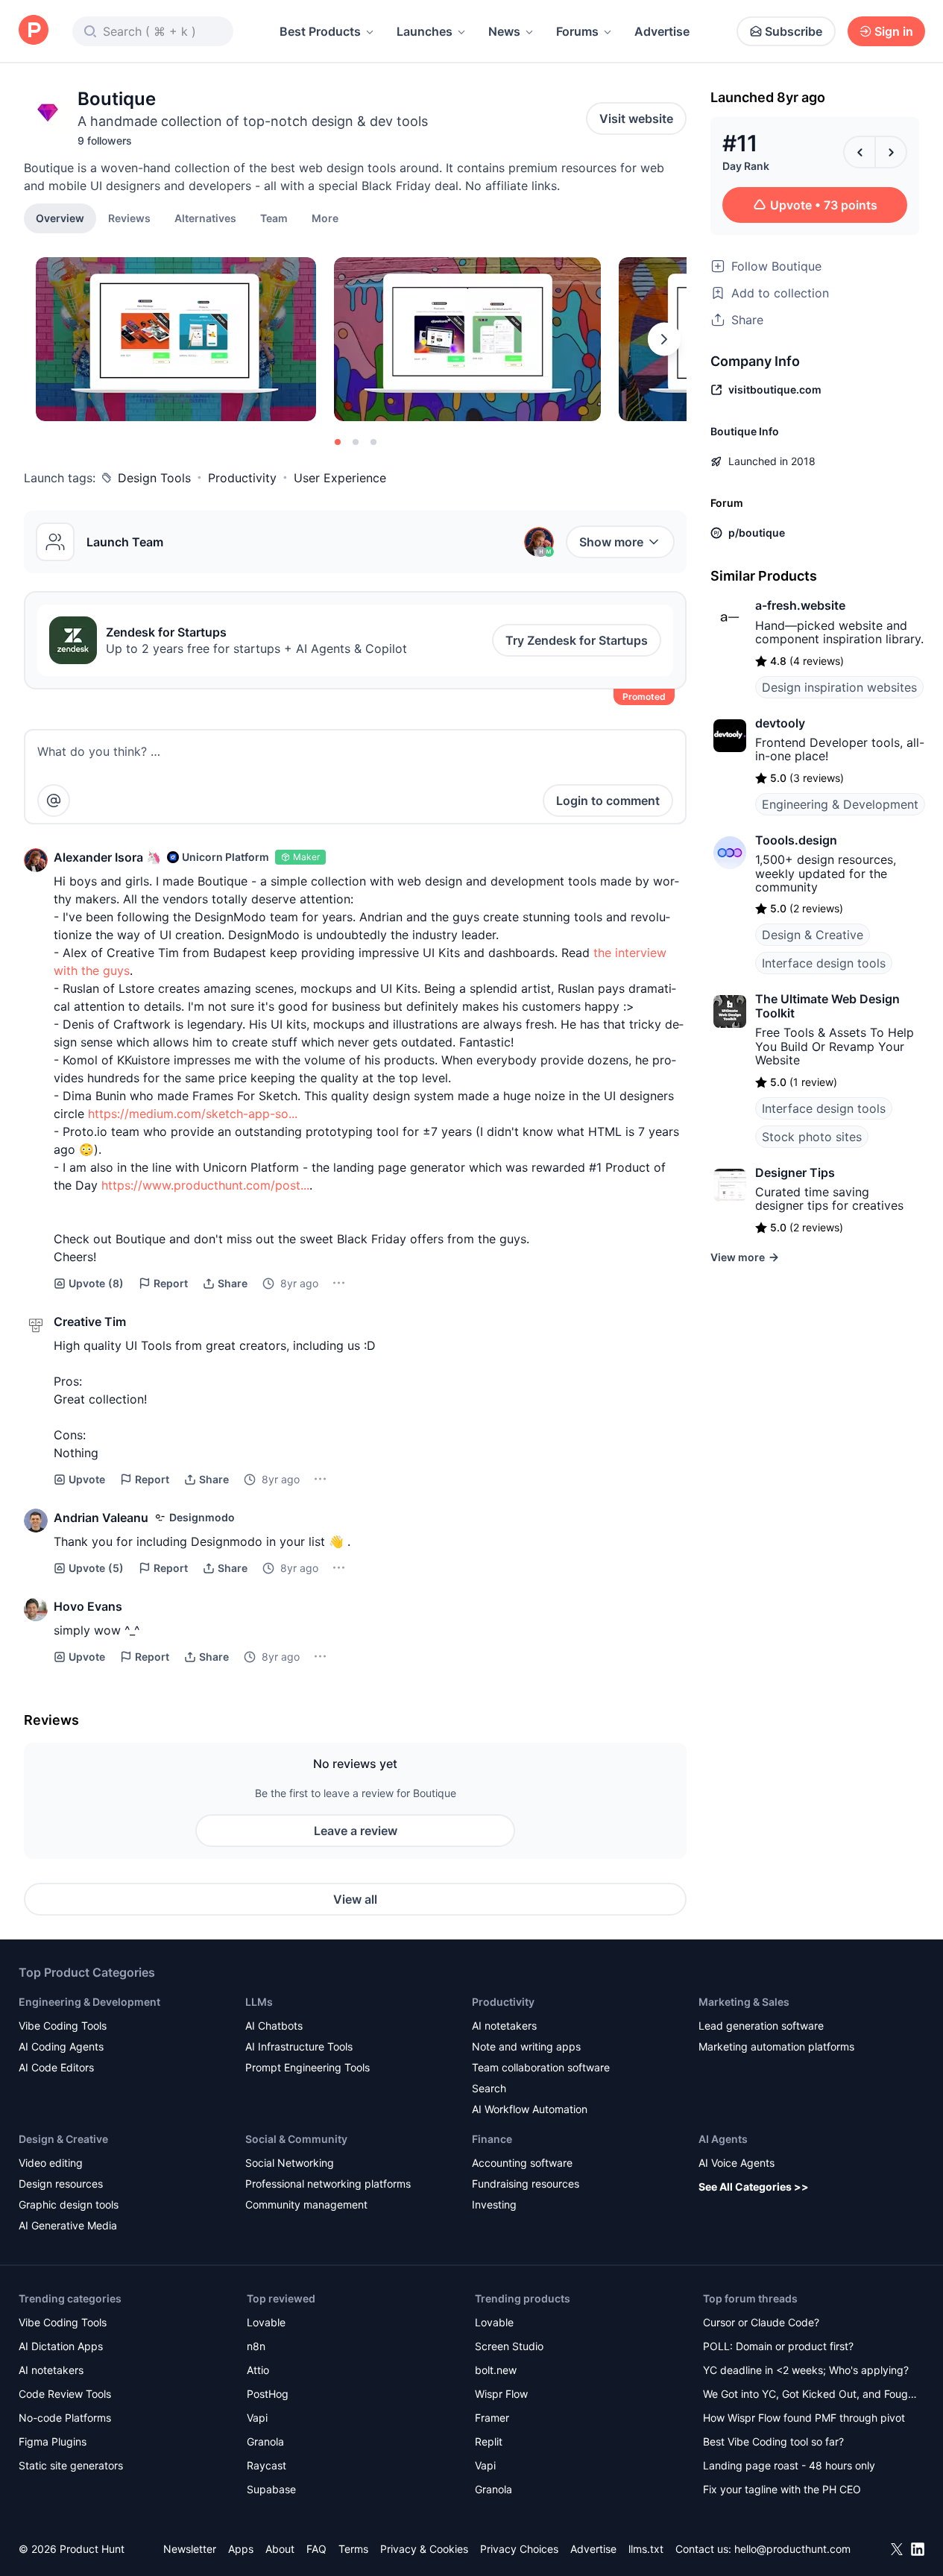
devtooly (780, 723)
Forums (577, 31)
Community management (306, 2204)
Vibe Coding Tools (63, 2026)
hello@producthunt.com (792, 2549)
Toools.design (796, 840)
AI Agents (723, 2139)
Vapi (257, 2418)
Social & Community (296, 2139)
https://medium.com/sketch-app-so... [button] (193, 1114)
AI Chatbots (274, 2026)
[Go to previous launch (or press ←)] (860, 152)
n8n (256, 2346)
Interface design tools (824, 963)
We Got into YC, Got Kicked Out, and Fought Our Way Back (810, 2395)
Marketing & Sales (744, 2002)
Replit (489, 2441)
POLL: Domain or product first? (778, 2346)
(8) (96, 1283)
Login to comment (608, 801)
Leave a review (356, 1831)
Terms (353, 2549)
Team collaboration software (541, 2067)
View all (355, 1899)
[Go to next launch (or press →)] (891, 152)
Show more (611, 542)
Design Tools (154, 478)
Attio (258, 2370)
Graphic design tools (69, 2204)
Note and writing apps (526, 2046)
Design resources (61, 2184)
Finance (492, 2139)
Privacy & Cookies (424, 2549)
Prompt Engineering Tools (307, 2067)
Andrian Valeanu (101, 1518)
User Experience (340, 478)
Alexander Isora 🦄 (107, 857)
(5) (96, 1568)
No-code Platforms (65, 2418)
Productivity (242, 478)
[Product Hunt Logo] (34, 31)
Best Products (320, 31)
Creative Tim (90, 1322)
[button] (325, 218)
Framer (492, 2418)
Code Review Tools (65, 2394)
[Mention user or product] (54, 801)
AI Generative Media (68, 2225)
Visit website (636, 119)
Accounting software (522, 2163)
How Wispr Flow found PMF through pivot (804, 2418)
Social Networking (290, 2163)
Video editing (51, 2163)
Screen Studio (509, 2346)
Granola (265, 2441)
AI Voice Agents (737, 2163)
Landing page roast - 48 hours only (789, 2465)
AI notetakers (504, 2026)
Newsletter (190, 2549)
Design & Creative (813, 935)
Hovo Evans (88, 1606)
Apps (241, 2549)
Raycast (266, 2465)
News (504, 31)
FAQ (316, 2549)
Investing (494, 2204)
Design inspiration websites (839, 687)
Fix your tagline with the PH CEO (782, 2489)
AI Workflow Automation (530, 2109)
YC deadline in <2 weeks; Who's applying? (806, 2370)
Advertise (662, 31)
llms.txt (646, 2549)
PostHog (268, 2394)
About (280, 2549)
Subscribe (794, 31)
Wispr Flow (501, 2394)
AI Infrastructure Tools (299, 2046)
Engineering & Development (840, 804)
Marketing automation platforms (776, 2046)
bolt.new (496, 2370)
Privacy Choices (519, 2549)
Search (489, 2088)
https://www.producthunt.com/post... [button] (205, 1185)
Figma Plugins (53, 2441)
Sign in (894, 31)
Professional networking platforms (328, 2184)
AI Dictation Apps (61, 2346)
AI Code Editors (56, 2067)
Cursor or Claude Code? (761, 2322)
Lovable (266, 2322)
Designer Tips (795, 1172)
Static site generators (71, 2465)
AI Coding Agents (61, 2046)
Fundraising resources (526, 2184)
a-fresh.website (800, 605)
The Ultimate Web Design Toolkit (827, 1006)
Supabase (271, 2489)
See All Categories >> (754, 2187)
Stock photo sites (812, 1137)
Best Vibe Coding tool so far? (773, 2441)
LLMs (259, 2002)
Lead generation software (761, 2026)
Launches (425, 31)
